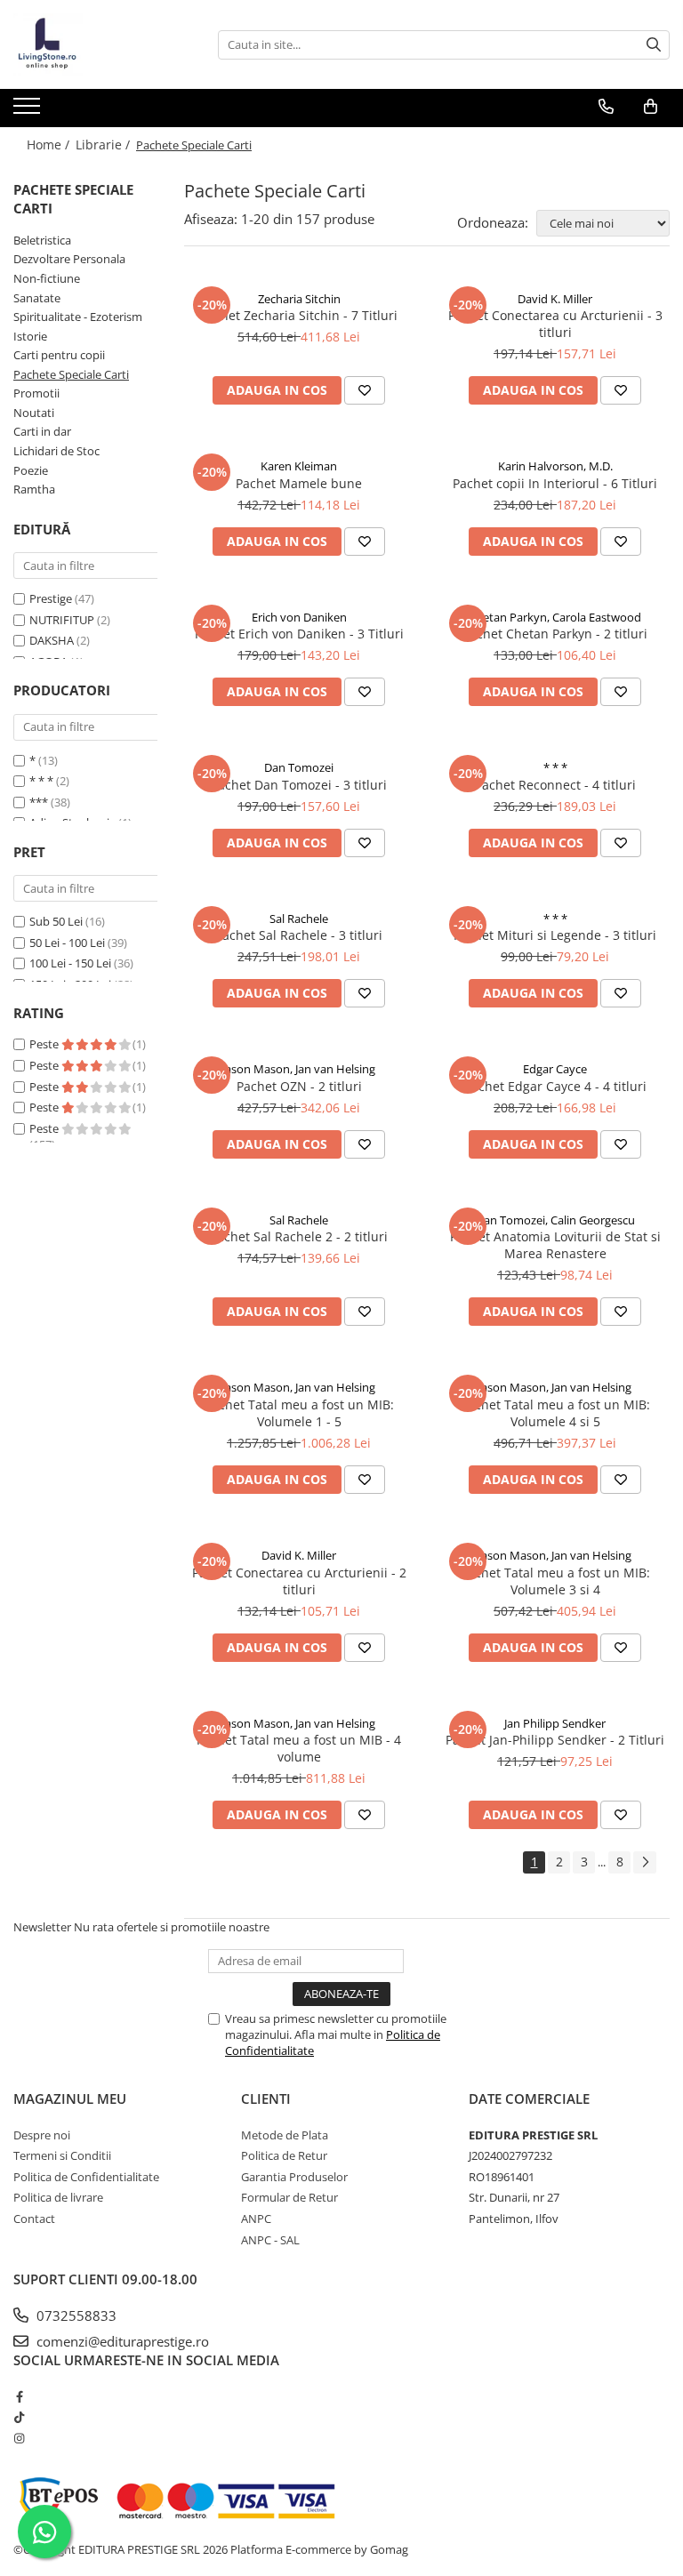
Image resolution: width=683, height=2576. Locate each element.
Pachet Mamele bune (299, 483)
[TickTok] (19, 2417)
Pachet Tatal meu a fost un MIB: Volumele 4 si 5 (555, 1413)
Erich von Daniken (299, 617)
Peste (45, 1044)
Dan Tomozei (299, 767)
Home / (50, 144)
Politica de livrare (58, 2197)
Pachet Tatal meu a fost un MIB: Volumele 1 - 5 (299, 1413)
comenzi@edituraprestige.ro (121, 2341)
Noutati (34, 413)
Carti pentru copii (59, 355)
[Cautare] (654, 45)
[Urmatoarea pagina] (645, 1862)
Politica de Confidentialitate (86, 2177)
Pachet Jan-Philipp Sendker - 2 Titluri (555, 1740)
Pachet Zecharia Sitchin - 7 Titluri (299, 315)
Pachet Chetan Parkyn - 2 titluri (555, 634)
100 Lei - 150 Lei (70, 963)
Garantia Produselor (294, 2177)
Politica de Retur (284, 2155)
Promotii (36, 393)
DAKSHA (52, 640)
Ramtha (34, 489)
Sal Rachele (299, 919)
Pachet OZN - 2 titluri (299, 1086)
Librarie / (104, 144)
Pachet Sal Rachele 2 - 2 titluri (299, 1236)
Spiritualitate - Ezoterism (78, 317)
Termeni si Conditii (62, 2155)
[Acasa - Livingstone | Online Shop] (102, 44)
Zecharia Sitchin (299, 299)
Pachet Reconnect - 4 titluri (555, 785)
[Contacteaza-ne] (606, 107)
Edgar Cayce (555, 1069)
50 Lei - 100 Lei (67, 943)
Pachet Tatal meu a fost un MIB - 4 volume (299, 1748)
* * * (41, 781)
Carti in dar (42, 431)
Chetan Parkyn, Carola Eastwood (555, 617)
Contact (34, 2219)
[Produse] (29, 111)
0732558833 (75, 2315)
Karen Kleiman (299, 466)
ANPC (256, 2219)
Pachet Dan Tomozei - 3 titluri (299, 785)
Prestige (51, 598)
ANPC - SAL (270, 2240)
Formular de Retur (289, 2197)
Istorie (30, 336)
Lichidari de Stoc (56, 451)
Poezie (31, 470)
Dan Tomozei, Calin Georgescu (555, 1220)
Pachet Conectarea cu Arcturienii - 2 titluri (299, 1581)
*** (39, 802)
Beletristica (42, 240)
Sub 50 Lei (56, 921)
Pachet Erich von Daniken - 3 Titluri (299, 634)
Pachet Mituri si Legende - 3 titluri (555, 935)
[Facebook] (19, 2396)
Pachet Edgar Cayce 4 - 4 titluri (555, 1086)
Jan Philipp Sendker (555, 1723)
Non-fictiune (47, 278)
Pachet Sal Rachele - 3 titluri (299, 935)
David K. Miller (555, 299)
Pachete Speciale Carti (71, 374)
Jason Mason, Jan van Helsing (299, 1069)
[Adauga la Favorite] (365, 390)
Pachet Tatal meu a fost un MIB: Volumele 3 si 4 (555, 1581)
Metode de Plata (285, 2135)
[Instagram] (19, 2438)
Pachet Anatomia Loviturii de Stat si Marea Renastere (555, 1245)
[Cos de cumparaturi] (651, 107)
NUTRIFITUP (62, 620)
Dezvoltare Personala (69, 259)
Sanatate (37, 298)
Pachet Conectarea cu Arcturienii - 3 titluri (555, 324)
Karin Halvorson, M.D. (555, 466)
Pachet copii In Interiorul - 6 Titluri (555, 483)
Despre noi (42, 2135)
